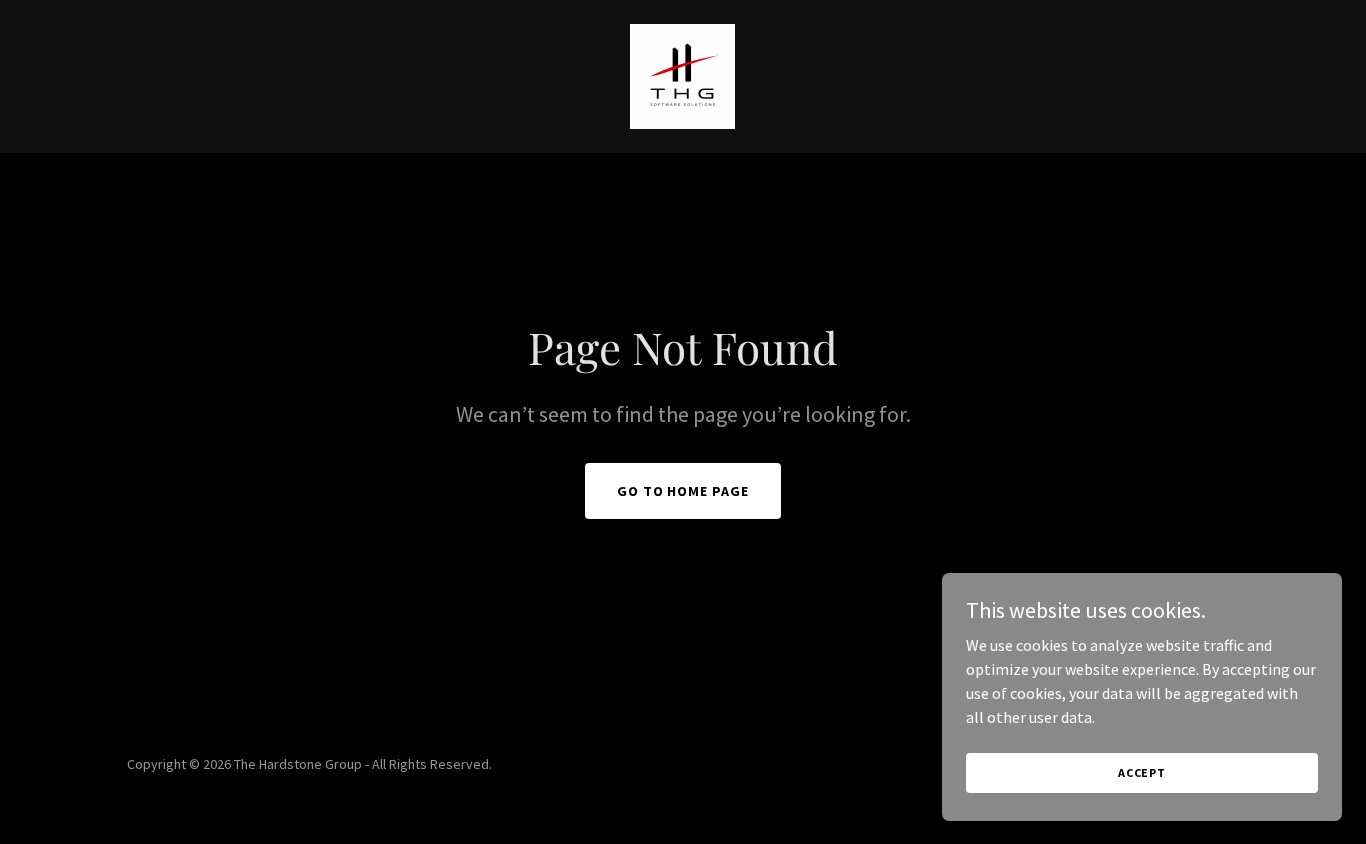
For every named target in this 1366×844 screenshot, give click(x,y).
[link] (682, 74)
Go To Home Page (683, 491)
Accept (1142, 772)
